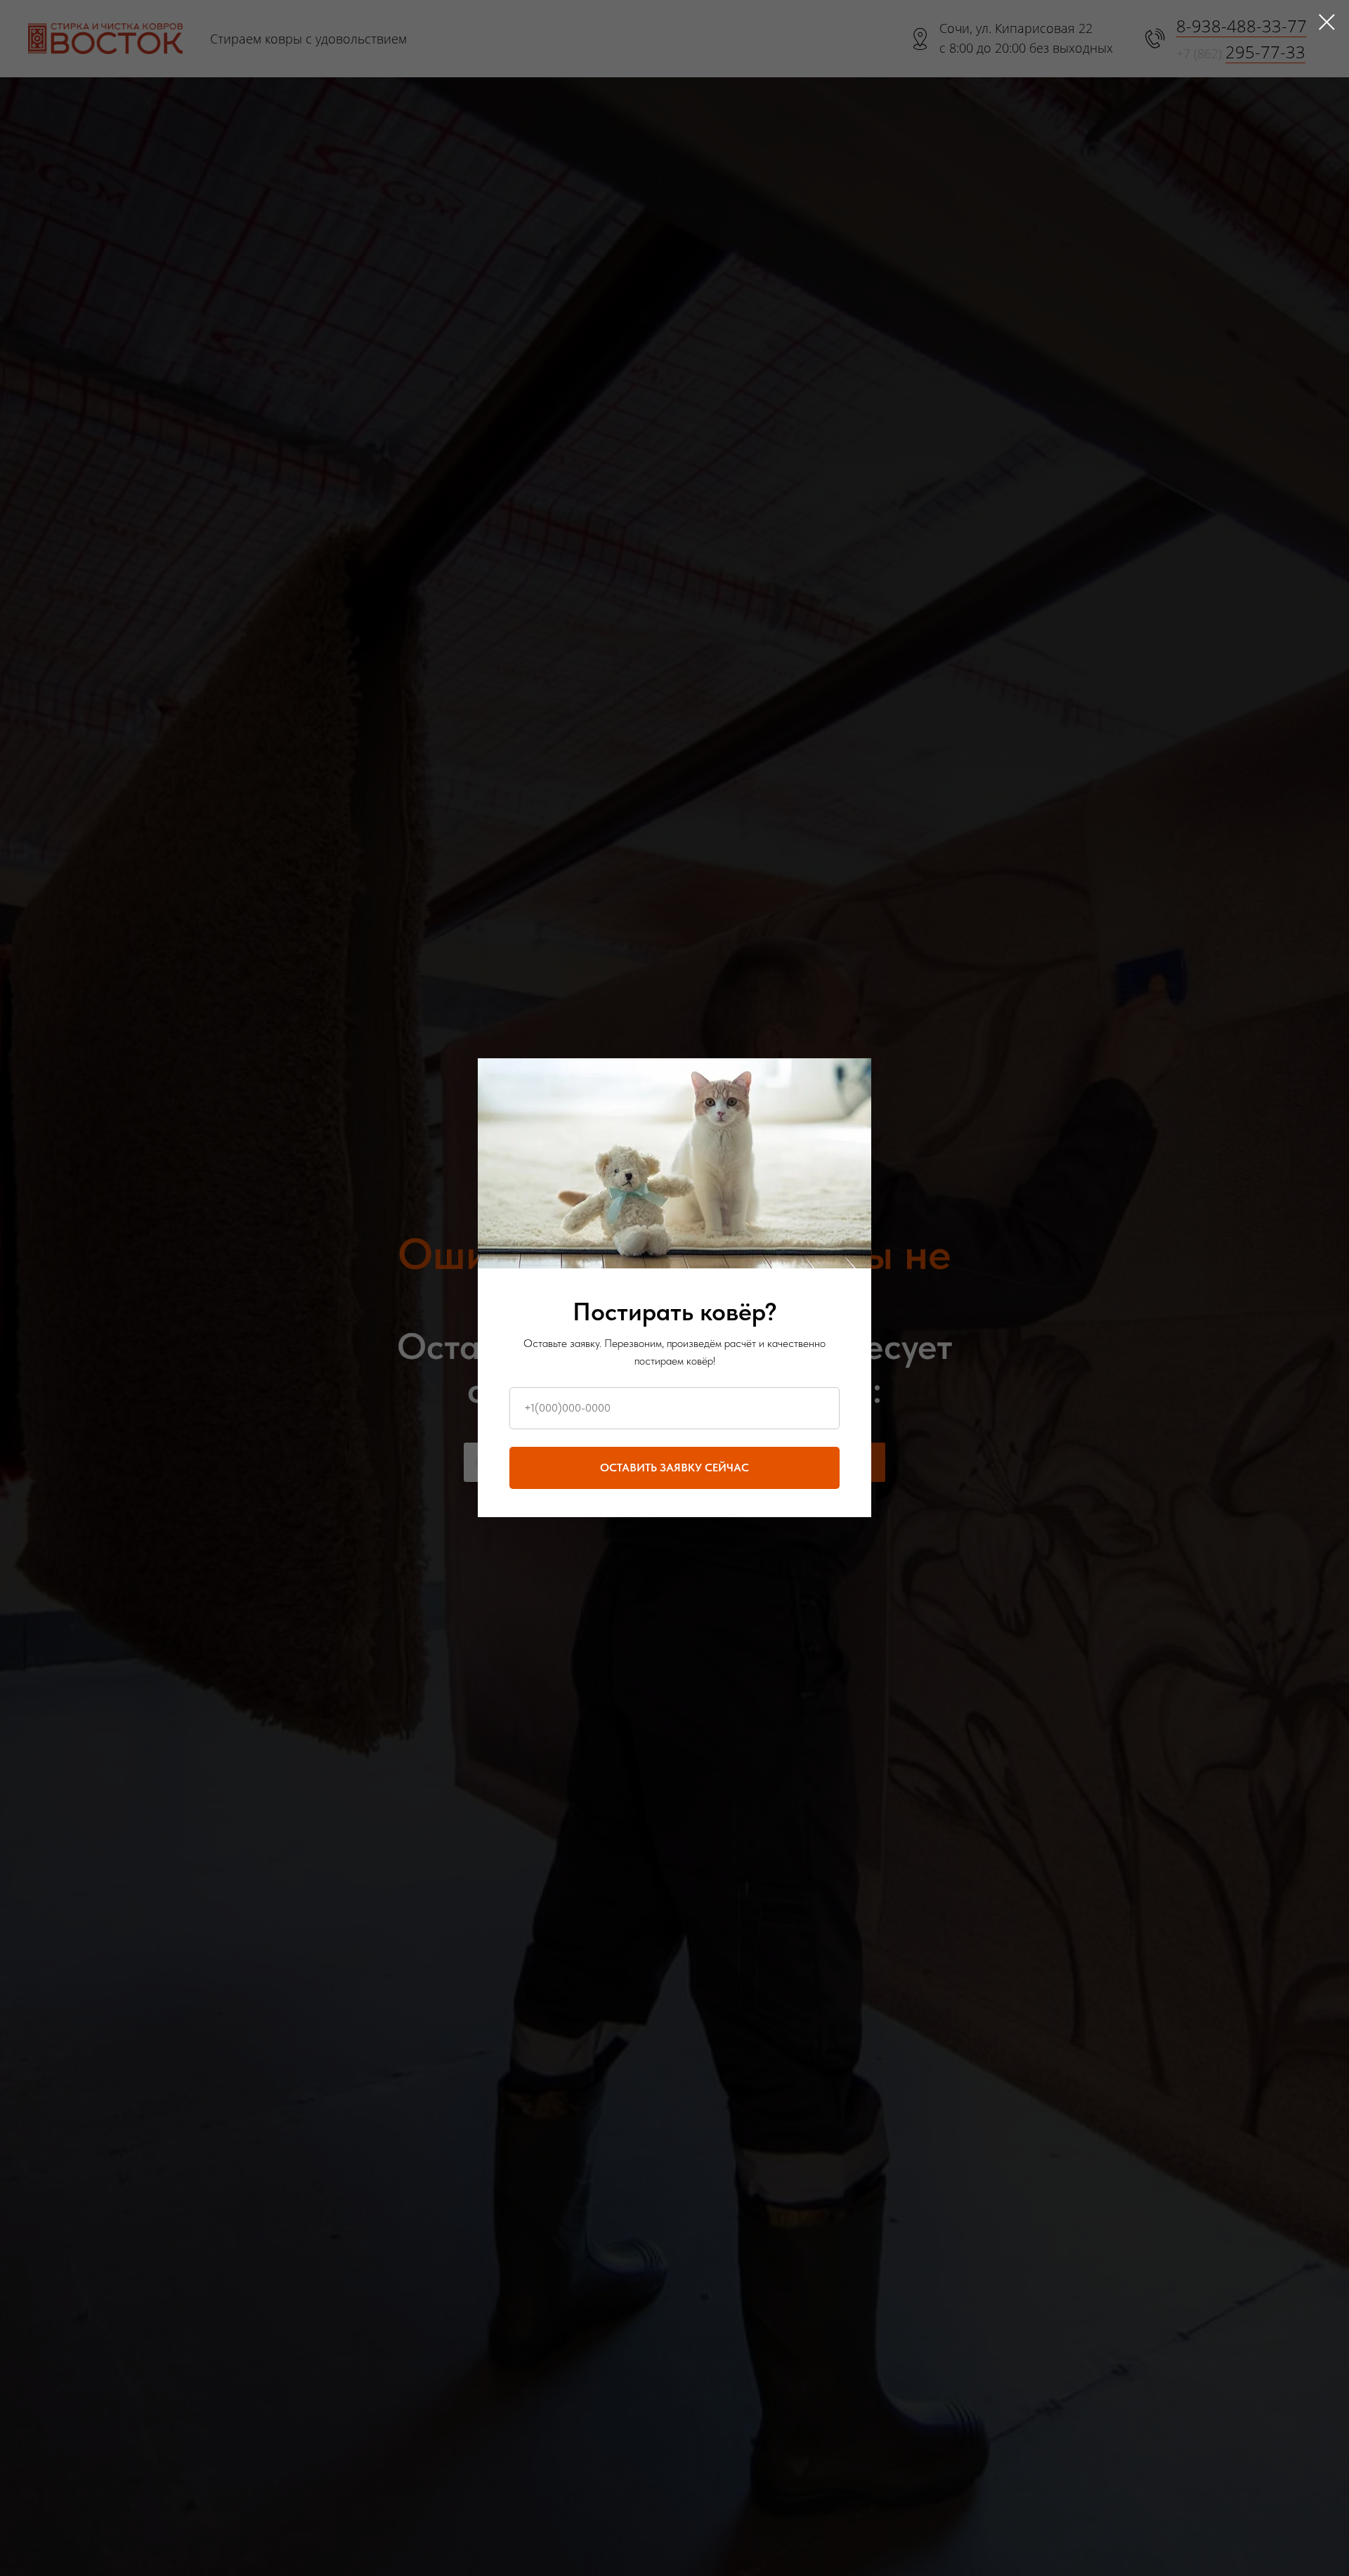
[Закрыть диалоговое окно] (1327, 22)
